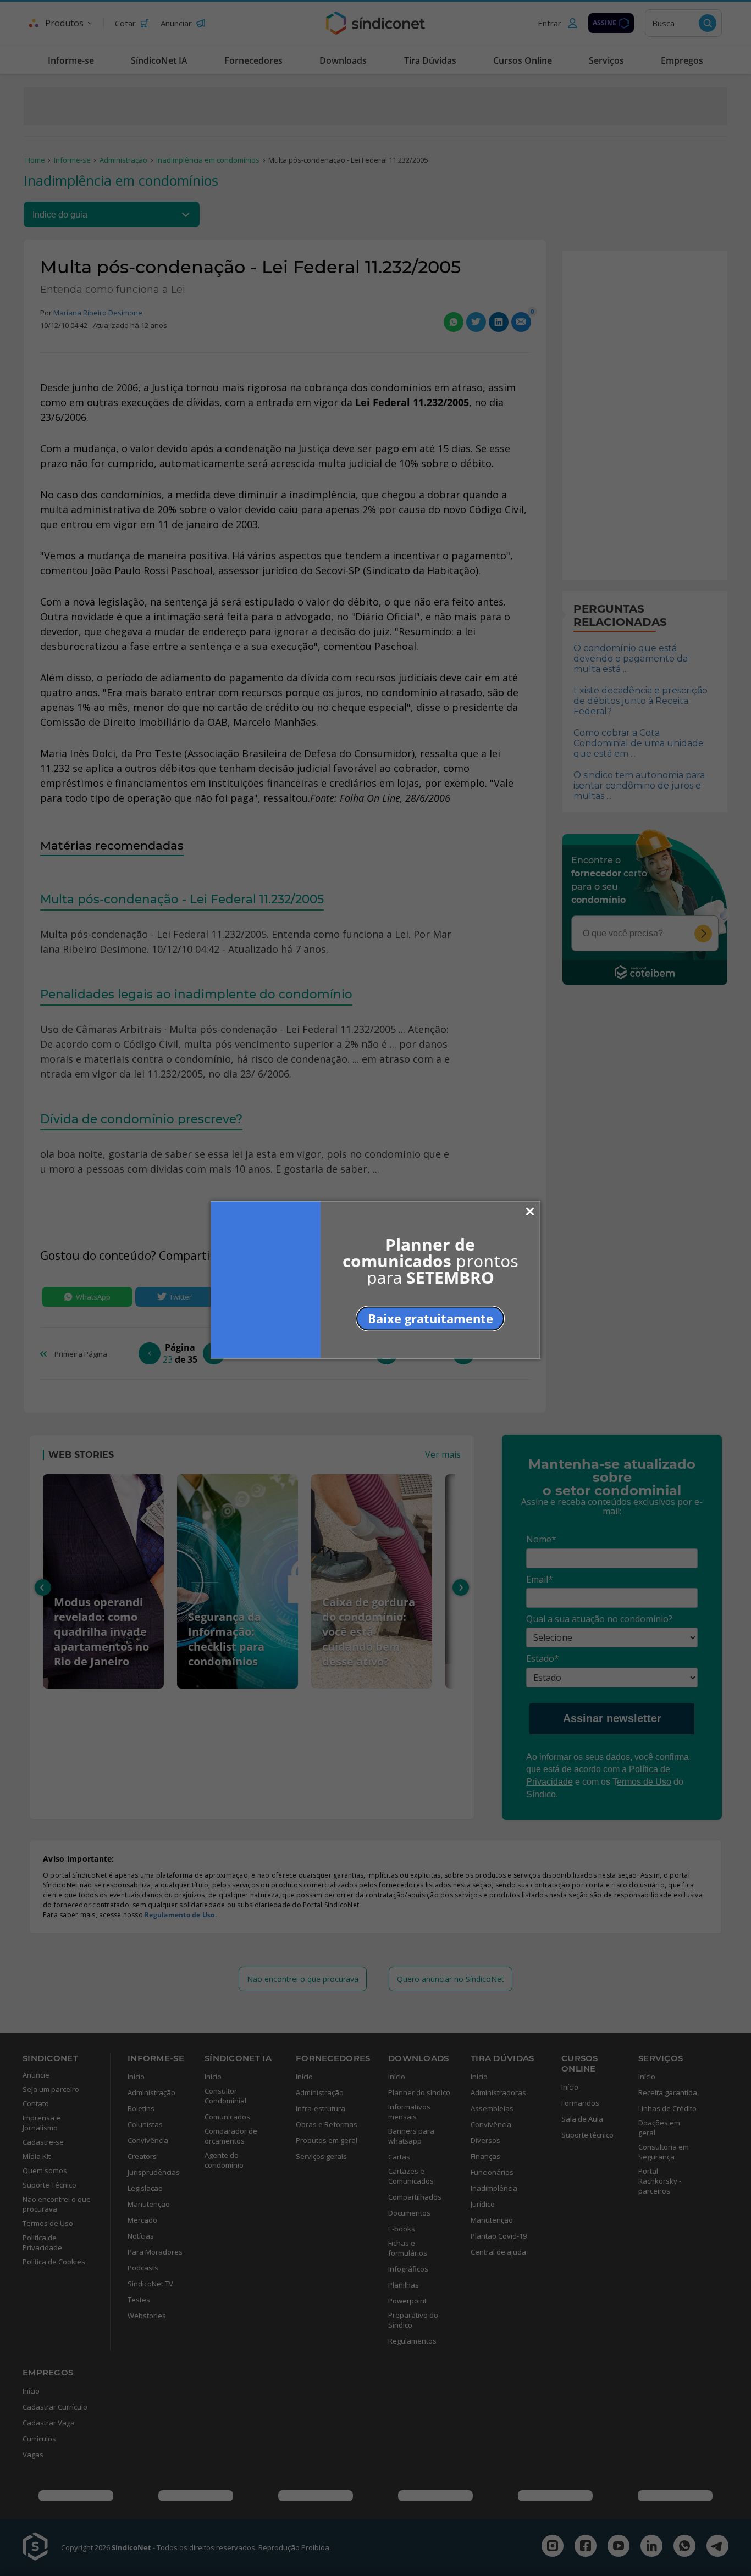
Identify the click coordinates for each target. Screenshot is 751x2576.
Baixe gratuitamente (430, 1318)
